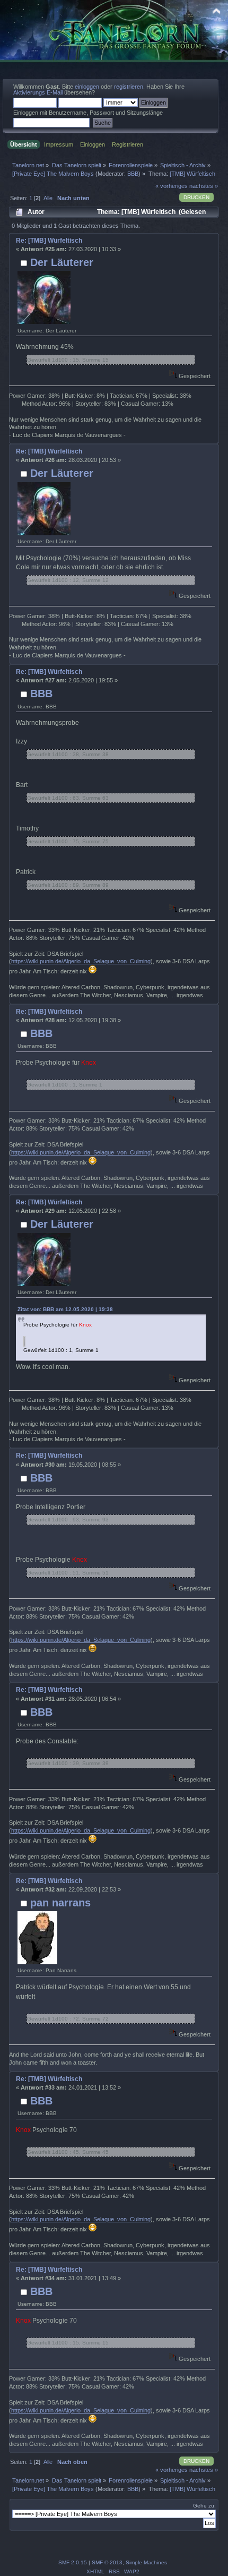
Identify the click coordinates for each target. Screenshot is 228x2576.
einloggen (87, 87)
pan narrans (60, 1903)
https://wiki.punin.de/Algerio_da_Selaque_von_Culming (81, 961)
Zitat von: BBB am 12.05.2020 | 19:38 (65, 1309)
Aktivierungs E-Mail (38, 92)
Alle (48, 198)
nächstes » (204, 186)
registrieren (129, 87)
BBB (133, 174)
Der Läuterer (62, 262)
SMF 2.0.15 (73, 2562)
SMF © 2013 (107, 2562)
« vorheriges (172, 186)
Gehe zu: (204, 2506)
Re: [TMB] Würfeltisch (49, 241)
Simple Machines (146, 2562)
